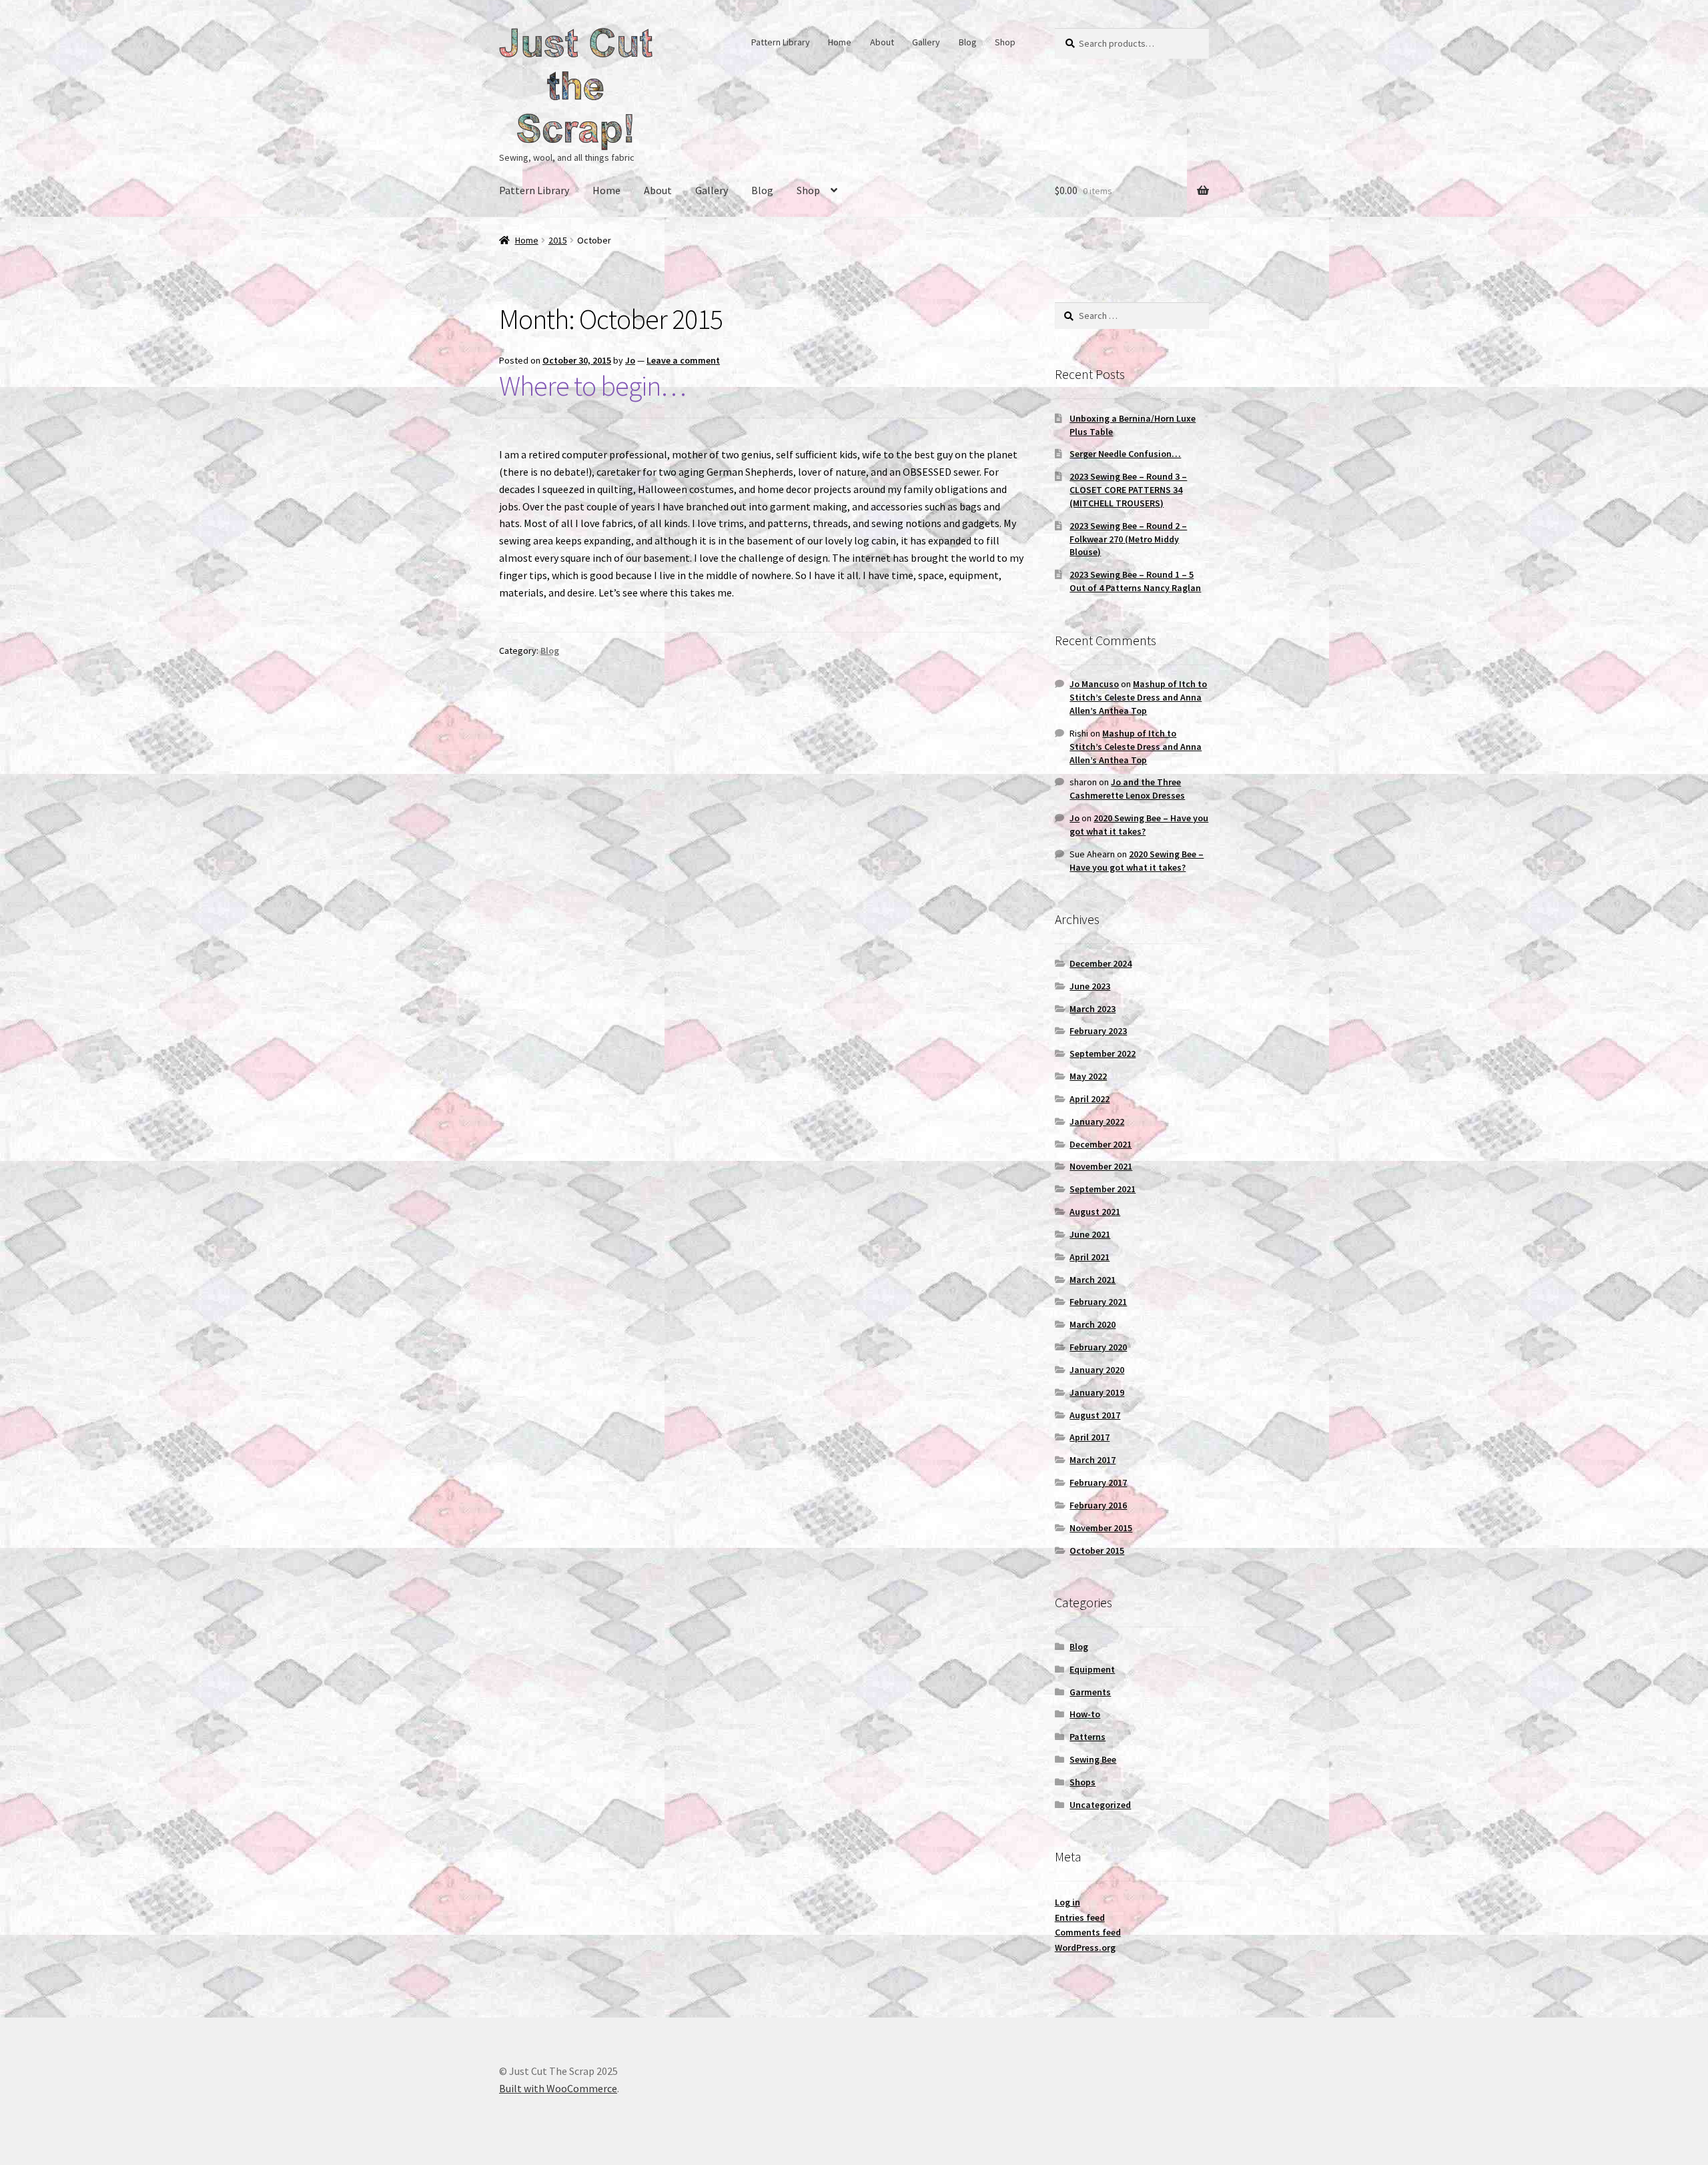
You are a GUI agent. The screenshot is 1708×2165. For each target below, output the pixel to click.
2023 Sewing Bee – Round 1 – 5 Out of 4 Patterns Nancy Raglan (1135, 581)
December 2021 (1101, 1144)
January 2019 (1097, 1392)
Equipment (1092, 1669)
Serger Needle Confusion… (1125, 454)
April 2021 (1090, 1257)
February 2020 (1098, 1347)
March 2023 (1093, 1009)
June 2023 (1090, 986)
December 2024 (1101, 963)
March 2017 (1093, 1460)
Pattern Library (781, 42)
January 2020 (1097, 1370)
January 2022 (1097, 1122)
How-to (1085, 1714)
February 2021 (1098, 1302)
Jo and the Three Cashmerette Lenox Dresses (1127, 789)
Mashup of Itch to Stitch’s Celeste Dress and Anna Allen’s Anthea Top (1138, 697)
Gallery (926, 42)
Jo (630, 360)
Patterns (1088, 1737)
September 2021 (1103, 1189)
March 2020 (1093, 1324)
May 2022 (1088, 1076)
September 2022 (1103, 1053)
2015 (558, 240)
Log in (1067, 1902)
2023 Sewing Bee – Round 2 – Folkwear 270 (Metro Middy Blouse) (1128, 539)
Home (840, 42)
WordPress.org (1085, 1947)
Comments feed (1088, 1932)
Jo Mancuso (1094, 684)
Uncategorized (1100, 1805)
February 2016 (1098, 1505)
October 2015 (1097, 1551)
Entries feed (1080, 1917)
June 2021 (1090, 1234)
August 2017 (1095, 1415)
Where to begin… (592, 386)
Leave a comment (683, 360)
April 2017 (1090, 1437)
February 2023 (1098, 1031)
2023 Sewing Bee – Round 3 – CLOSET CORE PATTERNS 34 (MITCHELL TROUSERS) (1128, 490)
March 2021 (1093, 1280)
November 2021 (1101, 1166)
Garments (1090, 1692)
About (882, 42)
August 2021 (1095, 1212)
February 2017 (1098, 1482)
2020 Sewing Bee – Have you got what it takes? (1139, 825)
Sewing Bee (1093, 1759)
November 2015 (1101, 1528)
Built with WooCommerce (558, 2088)
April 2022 (1090, 1099)
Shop (1005, 42)
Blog (968, 42)
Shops (1083, 1782)
